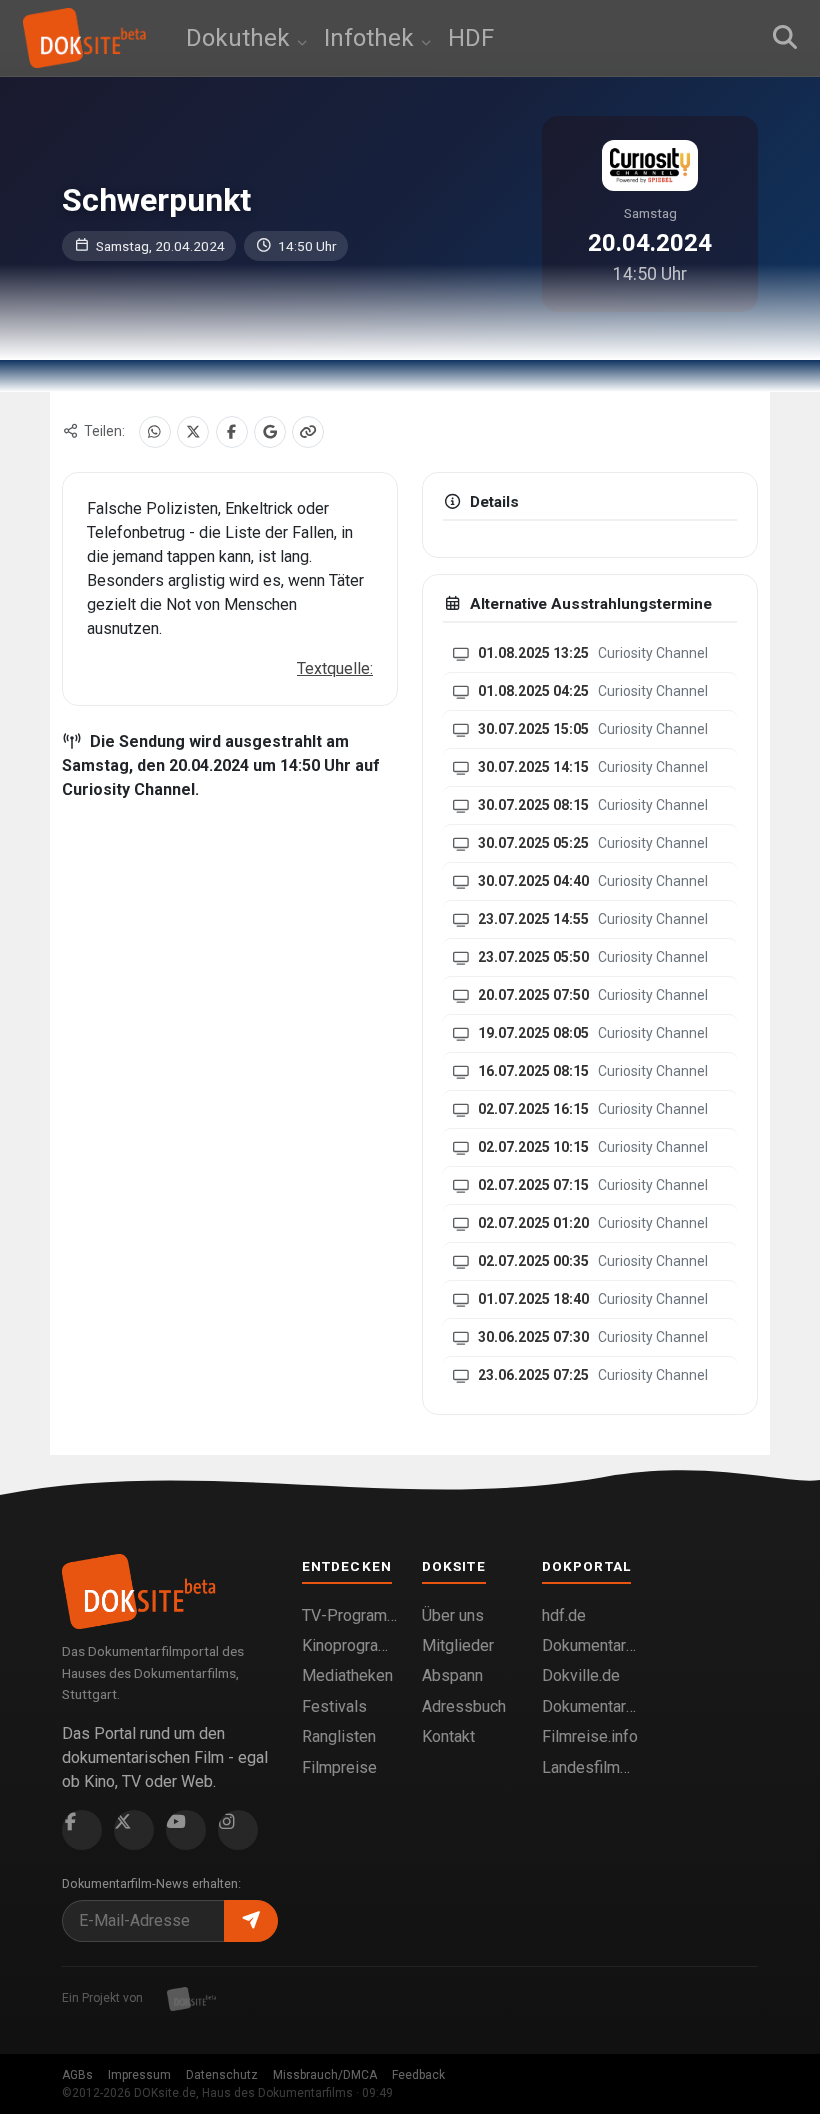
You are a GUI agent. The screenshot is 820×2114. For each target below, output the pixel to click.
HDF (471, 38)
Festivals (334, 1706)
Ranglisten (339, 1736)
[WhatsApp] (155, 432)
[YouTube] (186, 1830)
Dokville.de (581, 1675)
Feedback (418, 2075)
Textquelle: (335, 668)
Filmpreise (339, 1767)
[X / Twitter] (193, 432)
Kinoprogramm (350, 1645)
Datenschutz (222, 2075)
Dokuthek (241, 38)
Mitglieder (458, 1645)
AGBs (77, 2075)
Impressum (139, 2075)
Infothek (372, 38)
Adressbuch (464, 1706)
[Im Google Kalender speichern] (270, 432)
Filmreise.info (590, 1736)
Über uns (453, 1615)
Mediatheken (347, 1675)
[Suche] (785, 38)
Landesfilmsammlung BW (590, 1767)
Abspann (452, 1675)
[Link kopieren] (308, 432)
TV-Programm (350, 1615)
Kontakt (448, 1736)
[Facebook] (232, 432)
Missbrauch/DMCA (325, 2075)
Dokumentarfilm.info (590, 1645)
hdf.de (564, 1615)
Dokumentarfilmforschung (590, 1706)
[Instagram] (238, 1830)
